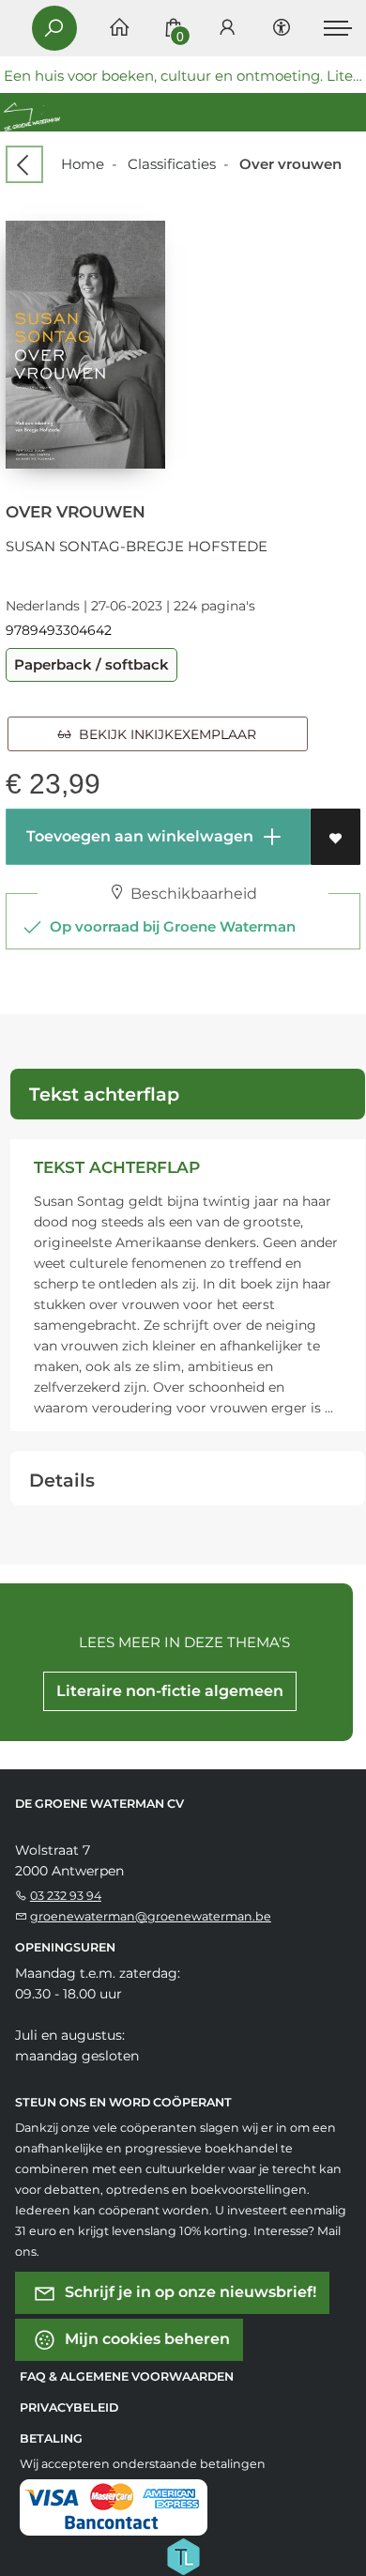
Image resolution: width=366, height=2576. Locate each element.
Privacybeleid (69, 2407)
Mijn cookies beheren (145, 2338)
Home (83, 164)
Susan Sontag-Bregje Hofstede (137, 546)
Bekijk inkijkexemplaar (164, 734)
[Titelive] (183, 2554)
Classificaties (172, 164)
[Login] (227, 29)
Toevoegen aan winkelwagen (138, 836)
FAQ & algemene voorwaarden (127, 2376)
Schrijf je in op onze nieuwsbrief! (189, 2291)
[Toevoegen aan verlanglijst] (335, 837)
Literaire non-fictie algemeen (170, 1691)
